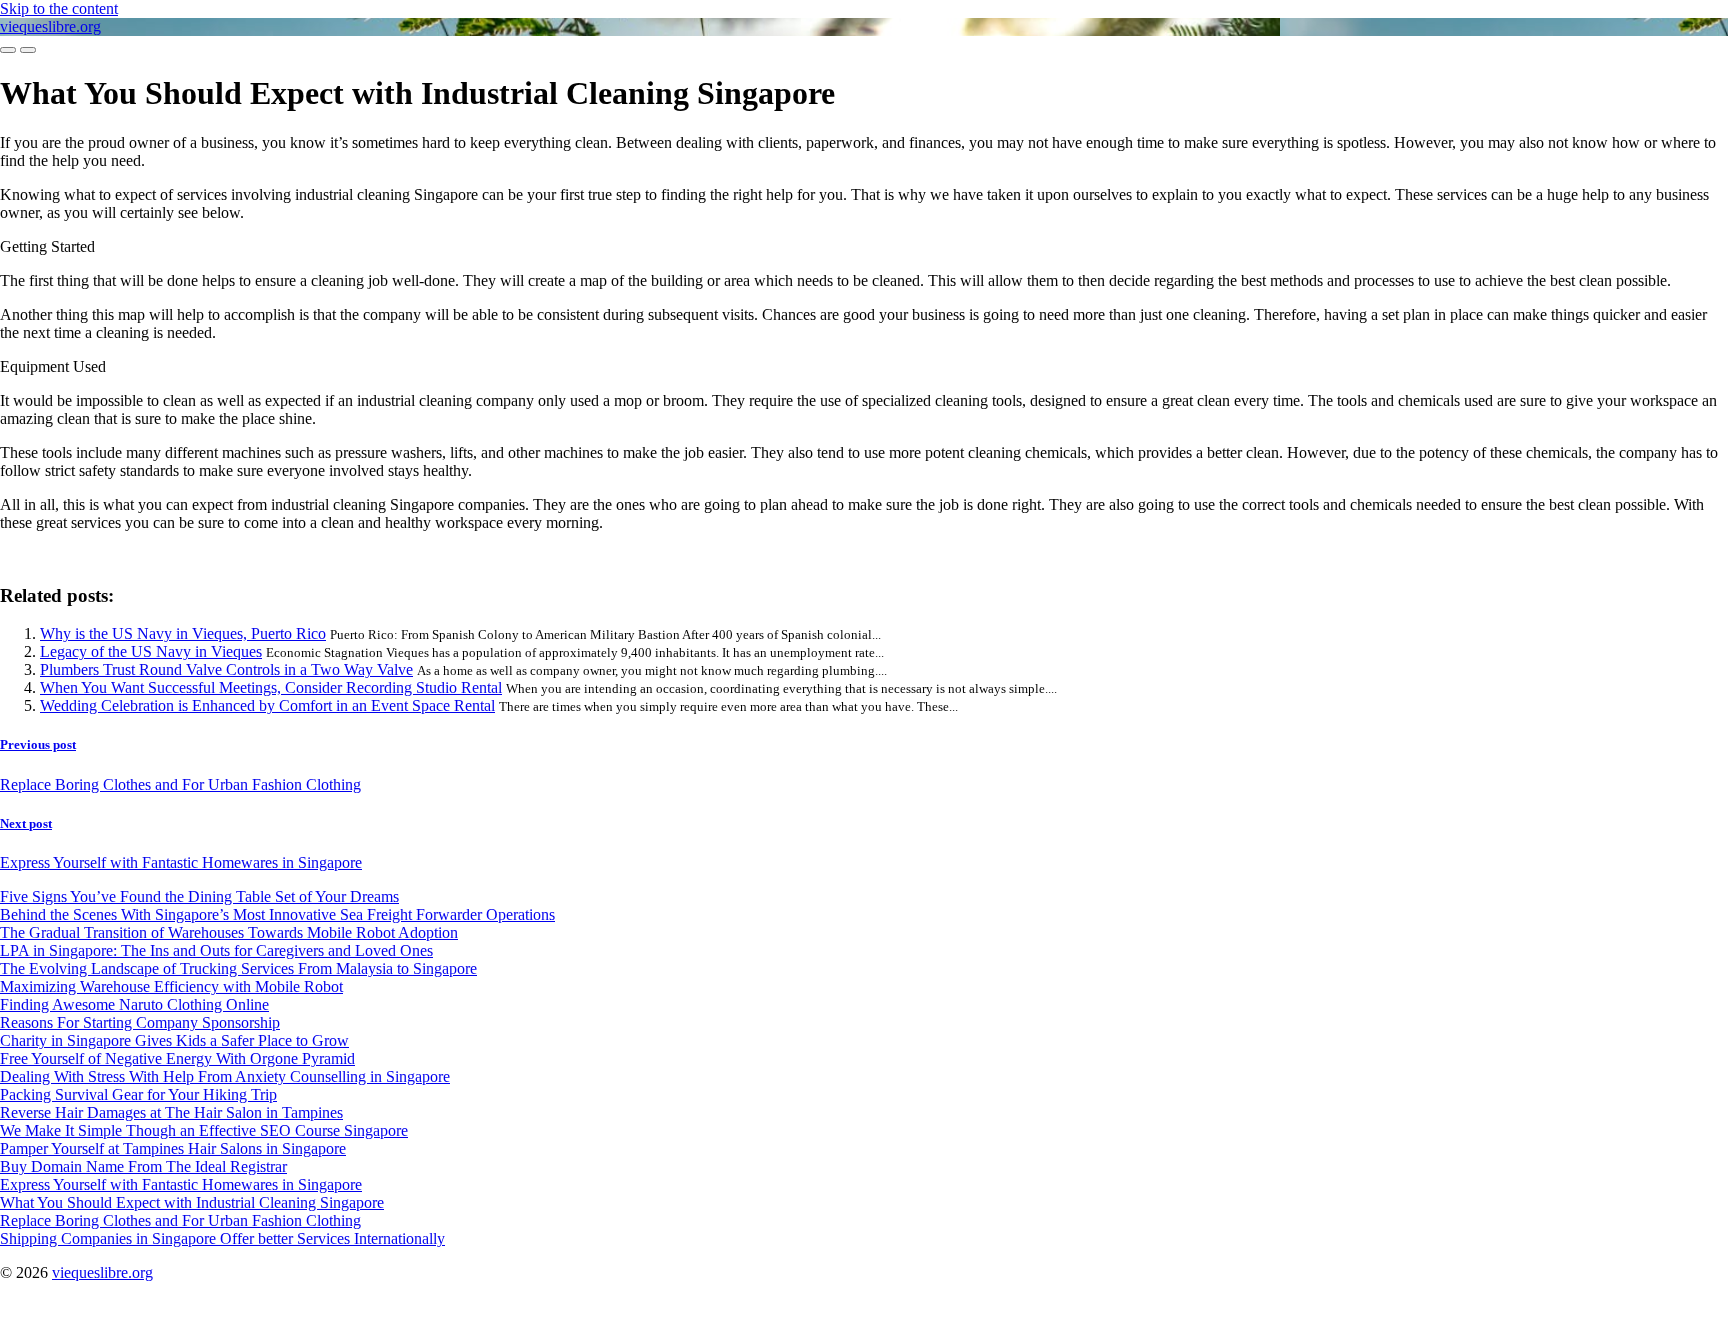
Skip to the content (59, 8)
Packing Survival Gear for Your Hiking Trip (138, 1094)
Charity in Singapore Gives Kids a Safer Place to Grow (174, 1040)
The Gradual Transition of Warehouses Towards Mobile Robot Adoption (229, 932)
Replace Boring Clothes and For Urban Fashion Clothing (180, 1220)
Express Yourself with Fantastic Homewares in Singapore (181, 1184)
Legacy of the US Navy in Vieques (151, 651)
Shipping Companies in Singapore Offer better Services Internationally (222, 1238)
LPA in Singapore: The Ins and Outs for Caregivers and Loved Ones (216, 950)
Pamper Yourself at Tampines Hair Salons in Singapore (173, 1148)
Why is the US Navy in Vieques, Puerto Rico (183, 633)
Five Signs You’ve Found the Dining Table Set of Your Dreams (199, 896)
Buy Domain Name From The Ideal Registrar (143, 1166)
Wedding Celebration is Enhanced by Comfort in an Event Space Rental (267, 705)
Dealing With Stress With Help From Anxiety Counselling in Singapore (225, 1076)
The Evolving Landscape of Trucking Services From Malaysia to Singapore (238, 968)
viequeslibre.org (50, 26)
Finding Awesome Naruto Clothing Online (134, 1004)
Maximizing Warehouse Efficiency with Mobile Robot (171, 986)
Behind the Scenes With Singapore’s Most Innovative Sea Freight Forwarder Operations (277, 914)
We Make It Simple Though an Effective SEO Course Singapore (204, 1130)
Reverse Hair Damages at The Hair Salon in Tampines (171, 1112)
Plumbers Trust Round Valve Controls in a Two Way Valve (226, 669)
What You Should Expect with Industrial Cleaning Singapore (192, 1202)
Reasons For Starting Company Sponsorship (140, 1022)
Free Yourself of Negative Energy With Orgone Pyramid (177, 1058)
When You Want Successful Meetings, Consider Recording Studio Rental (271, 687)
